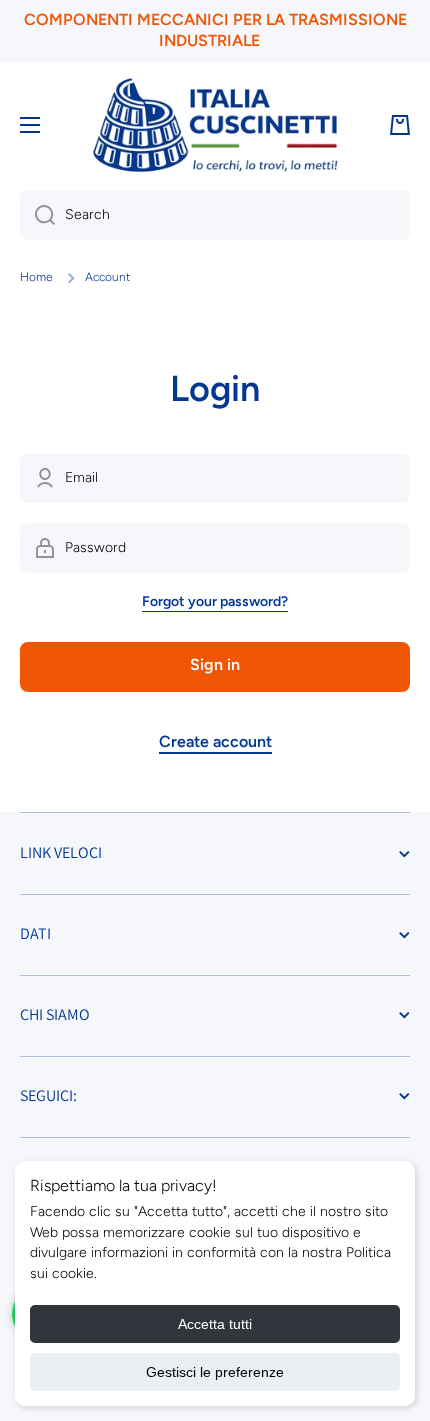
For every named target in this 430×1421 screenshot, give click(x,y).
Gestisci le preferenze (215, 1372)
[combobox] (215, 215)
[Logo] (215, 125)
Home (36, 277)
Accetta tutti (215, 1324)
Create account (215, 741)
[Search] (37, 215)
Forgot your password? (215, 601)
